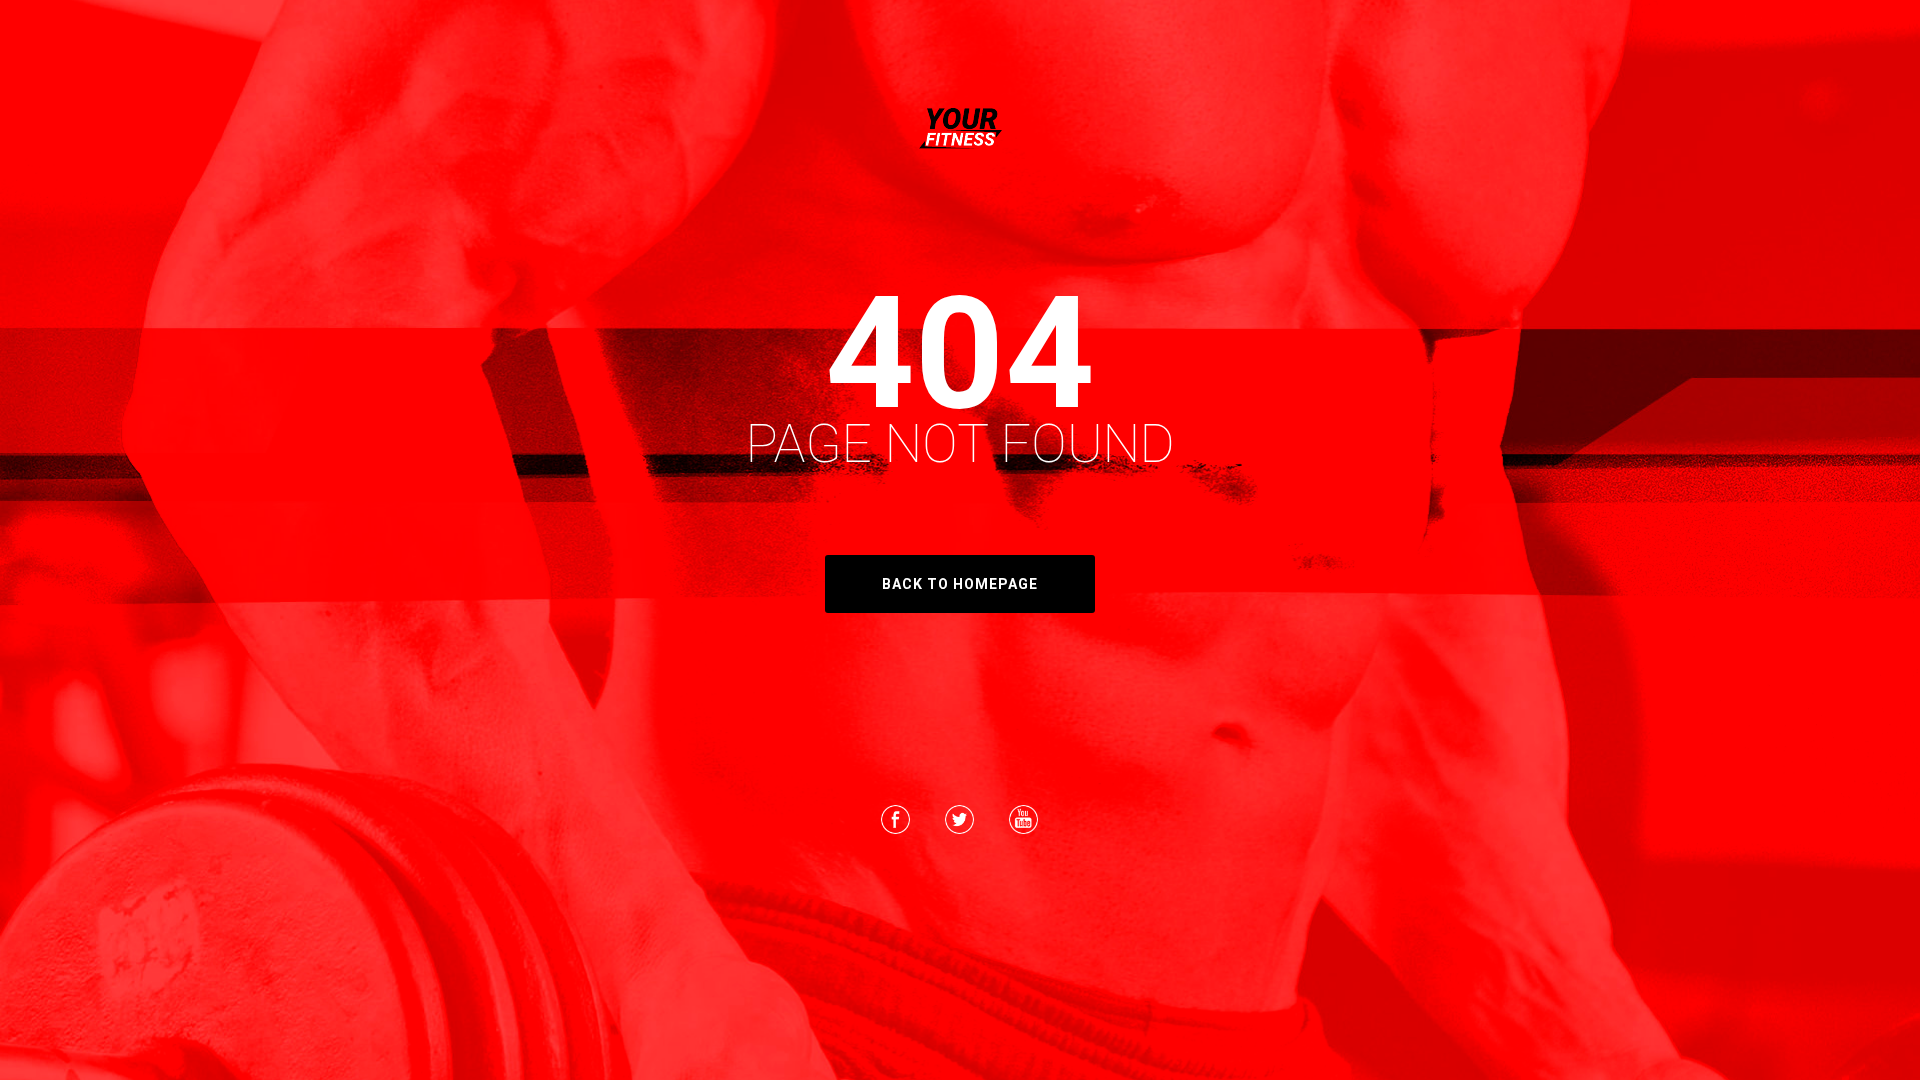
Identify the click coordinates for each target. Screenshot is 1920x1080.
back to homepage (960, 584)
